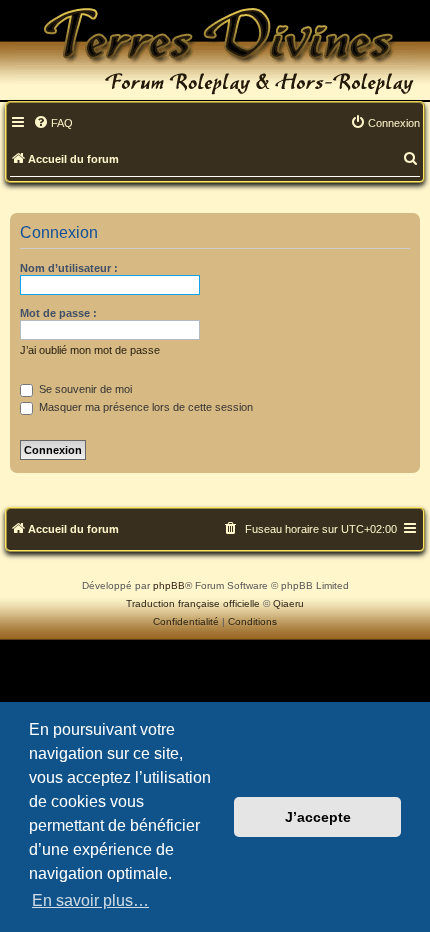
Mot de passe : (58, 313)
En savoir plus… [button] (90, 900)
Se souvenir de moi (84, 389)
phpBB (169, 585)
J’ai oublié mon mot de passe (90, 350)
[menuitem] (53, 124)
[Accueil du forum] (215, 50)
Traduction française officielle (193, 603)
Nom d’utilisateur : (69, 268)
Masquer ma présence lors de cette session (144, 407)
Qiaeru (288, 603)
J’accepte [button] (318, 817)
